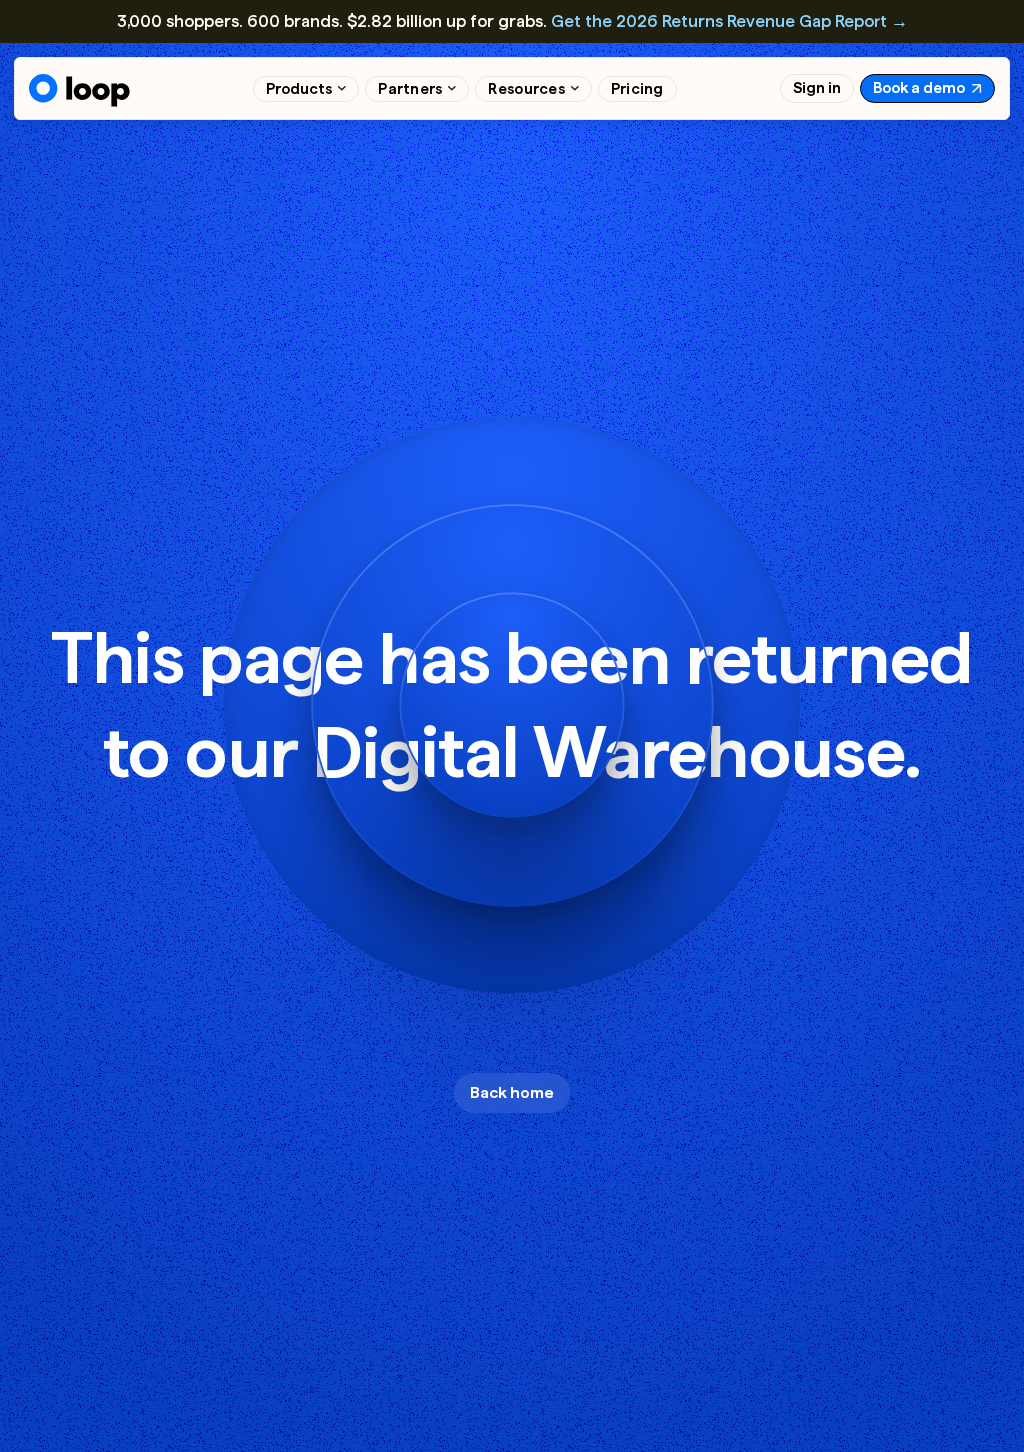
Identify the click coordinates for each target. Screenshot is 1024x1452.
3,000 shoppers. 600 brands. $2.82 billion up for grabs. (512, 21)
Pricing (637, 89)
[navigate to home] (79, 90)
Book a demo (919, 88)
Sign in (817, 88)
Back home (512, 1092)
